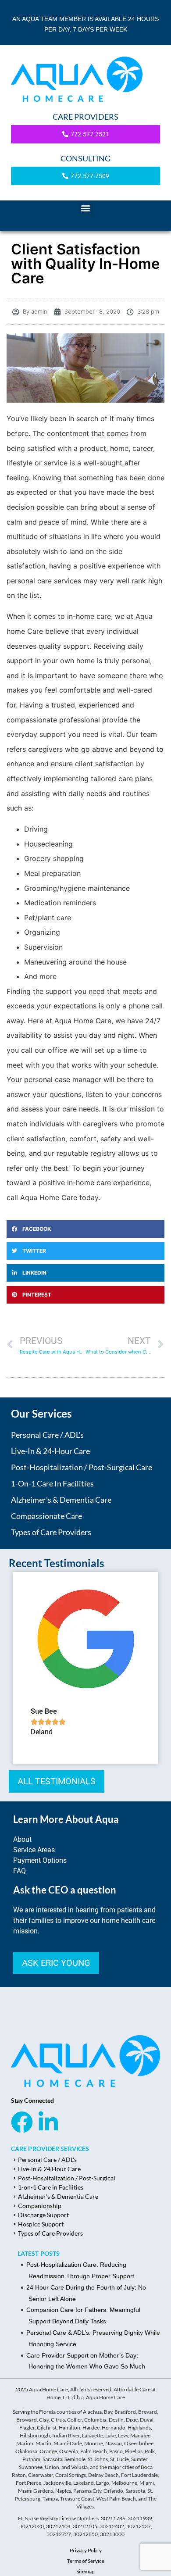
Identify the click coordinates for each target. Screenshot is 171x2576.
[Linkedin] (48, 2122)
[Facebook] (22, 2122)
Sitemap (85, 2571)
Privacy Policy (86, 2550)
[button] (86, 208)
